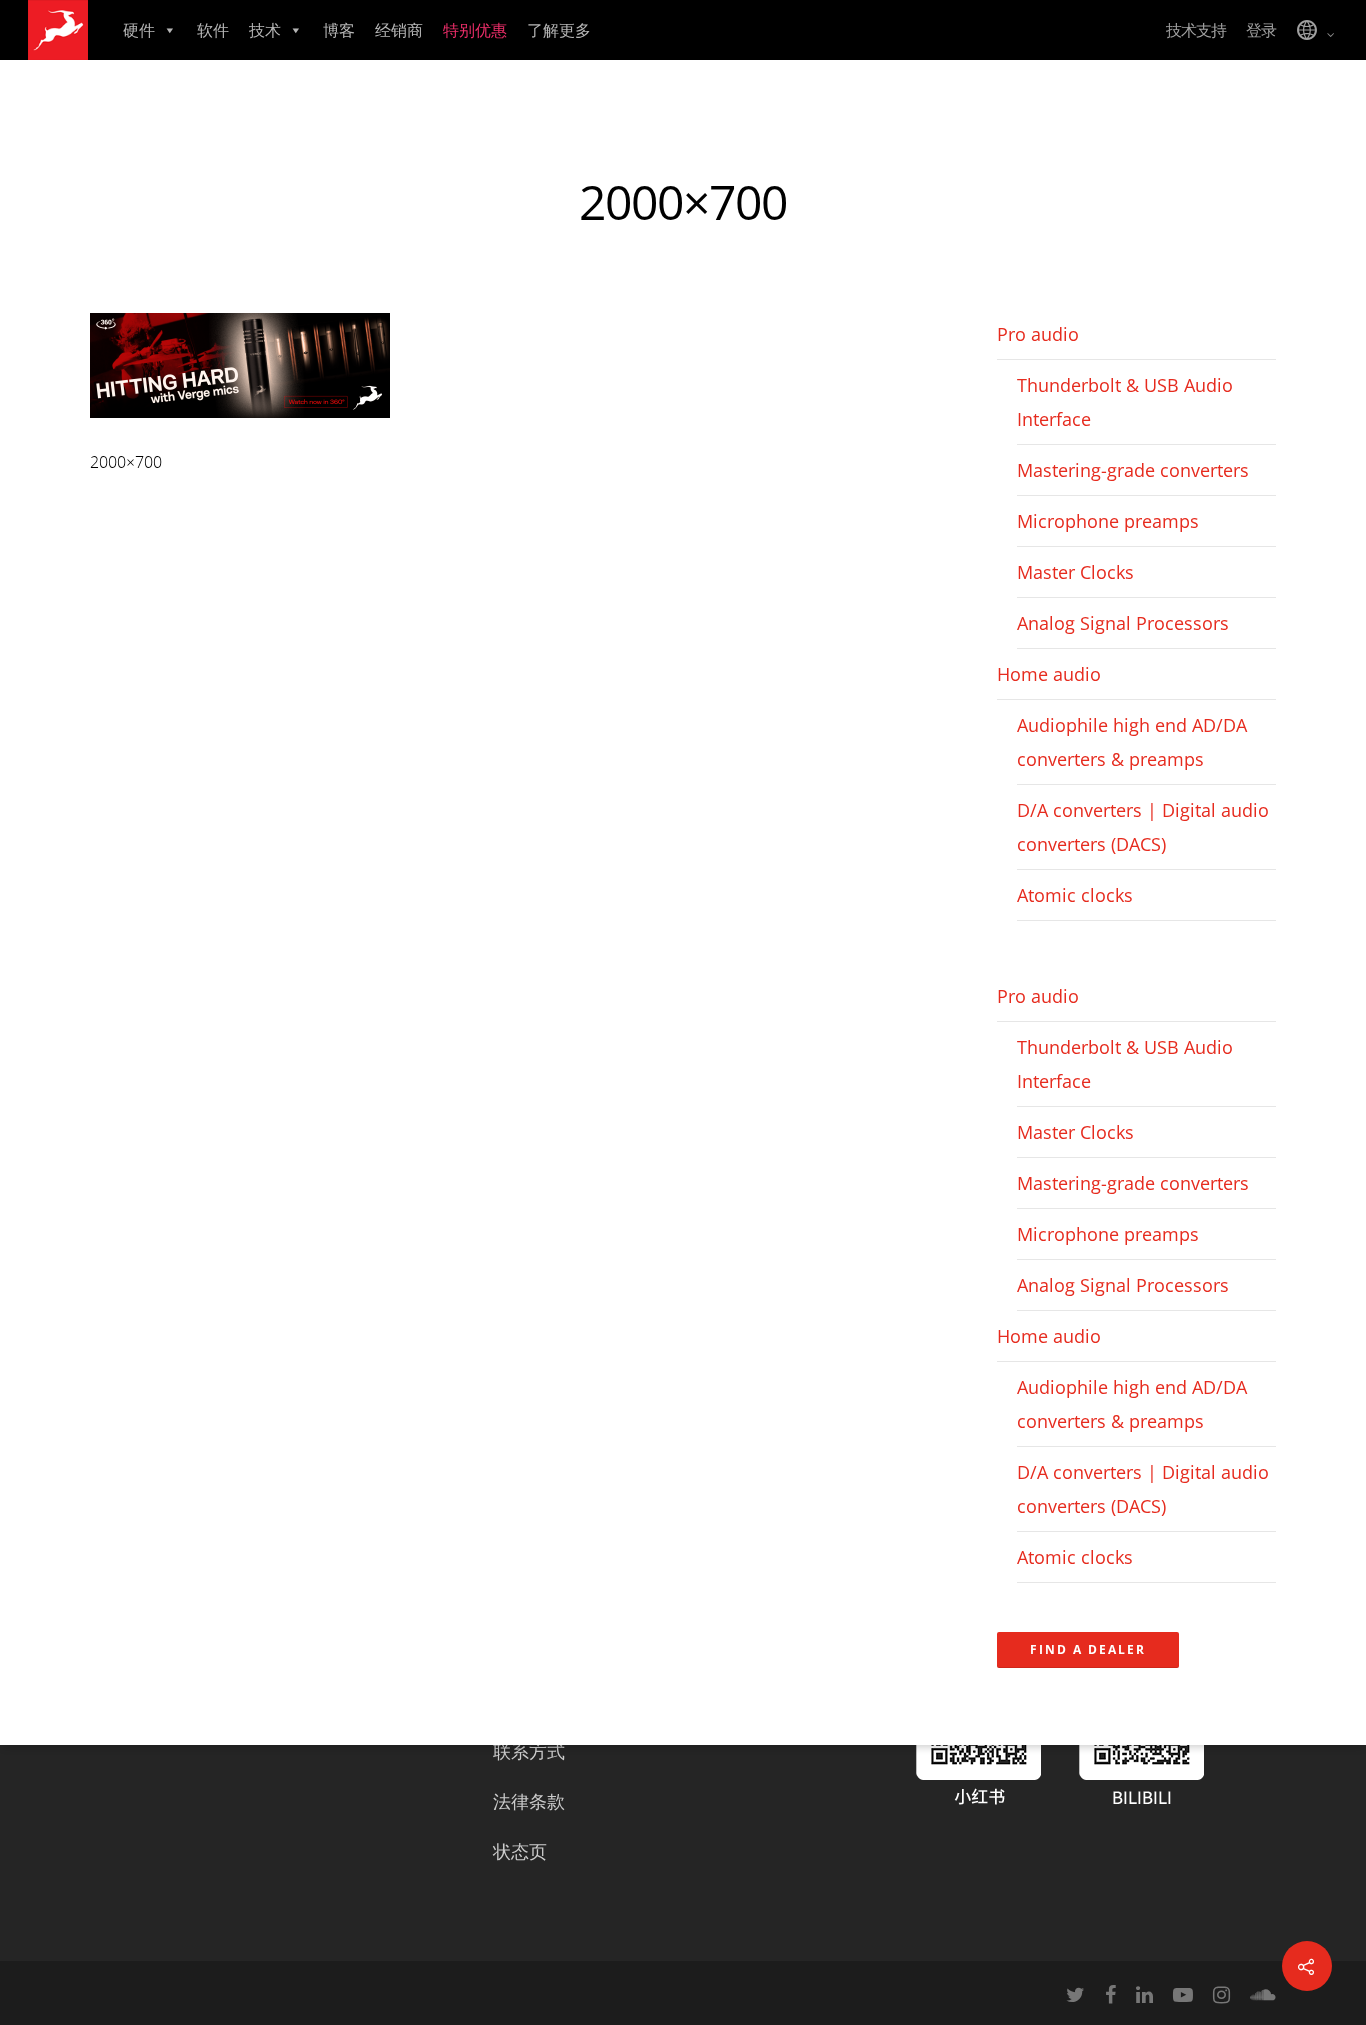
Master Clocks (1075, 572)
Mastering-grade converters (1133, 470)
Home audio (1049, 674)
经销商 (399, 30)
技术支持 (1196, 30)
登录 (1261, 30)
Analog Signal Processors (1123, 623)
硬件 (139, 30)
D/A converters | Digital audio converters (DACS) (1143, 827)
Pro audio (1038, 334)
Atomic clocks (1075, 895)
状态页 (520, 1851)
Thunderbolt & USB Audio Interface (1125, 402)
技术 (265, 30)
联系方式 (529, 1751)
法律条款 (529, 1801)
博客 (339, 30)
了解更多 (559, 30)
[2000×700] (240, 427)
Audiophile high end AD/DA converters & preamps (1132, 742)
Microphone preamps (1108, 521)
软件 (213, 30)
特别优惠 (475, 30)
